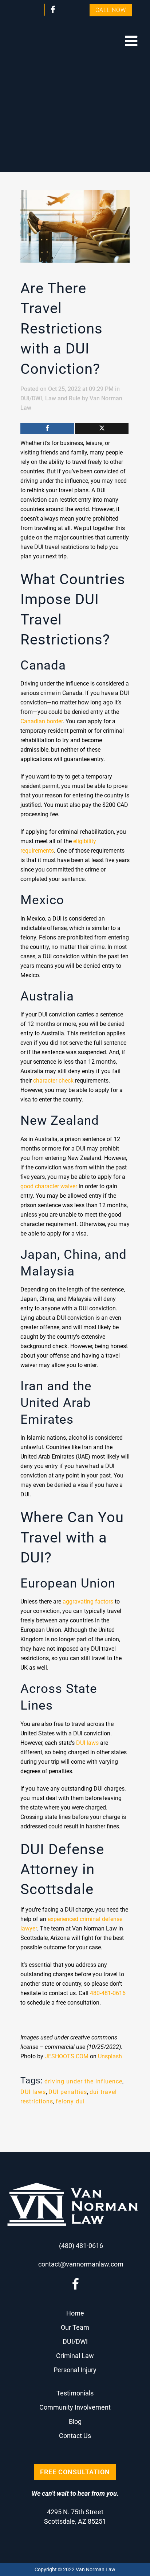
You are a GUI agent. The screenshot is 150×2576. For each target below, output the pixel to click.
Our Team (75, 2327)
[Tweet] (102, 428)
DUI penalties (68, 2092)
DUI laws (33, 2092)
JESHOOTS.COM (67, 2056)
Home (75, 2313)
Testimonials (75, 2393)
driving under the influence (83, 2081)
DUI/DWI (31, 398)
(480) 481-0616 (81, 2246)
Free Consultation (75, 2472)
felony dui (70, 2101)
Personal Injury (75, 2370)
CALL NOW (111, 10)
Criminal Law (75, 2356)
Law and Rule (63, 398)
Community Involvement (75, 2407)
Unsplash (110, 2056)
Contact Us (75, 2436)
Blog (75, 2421)
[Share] (47, 428)
